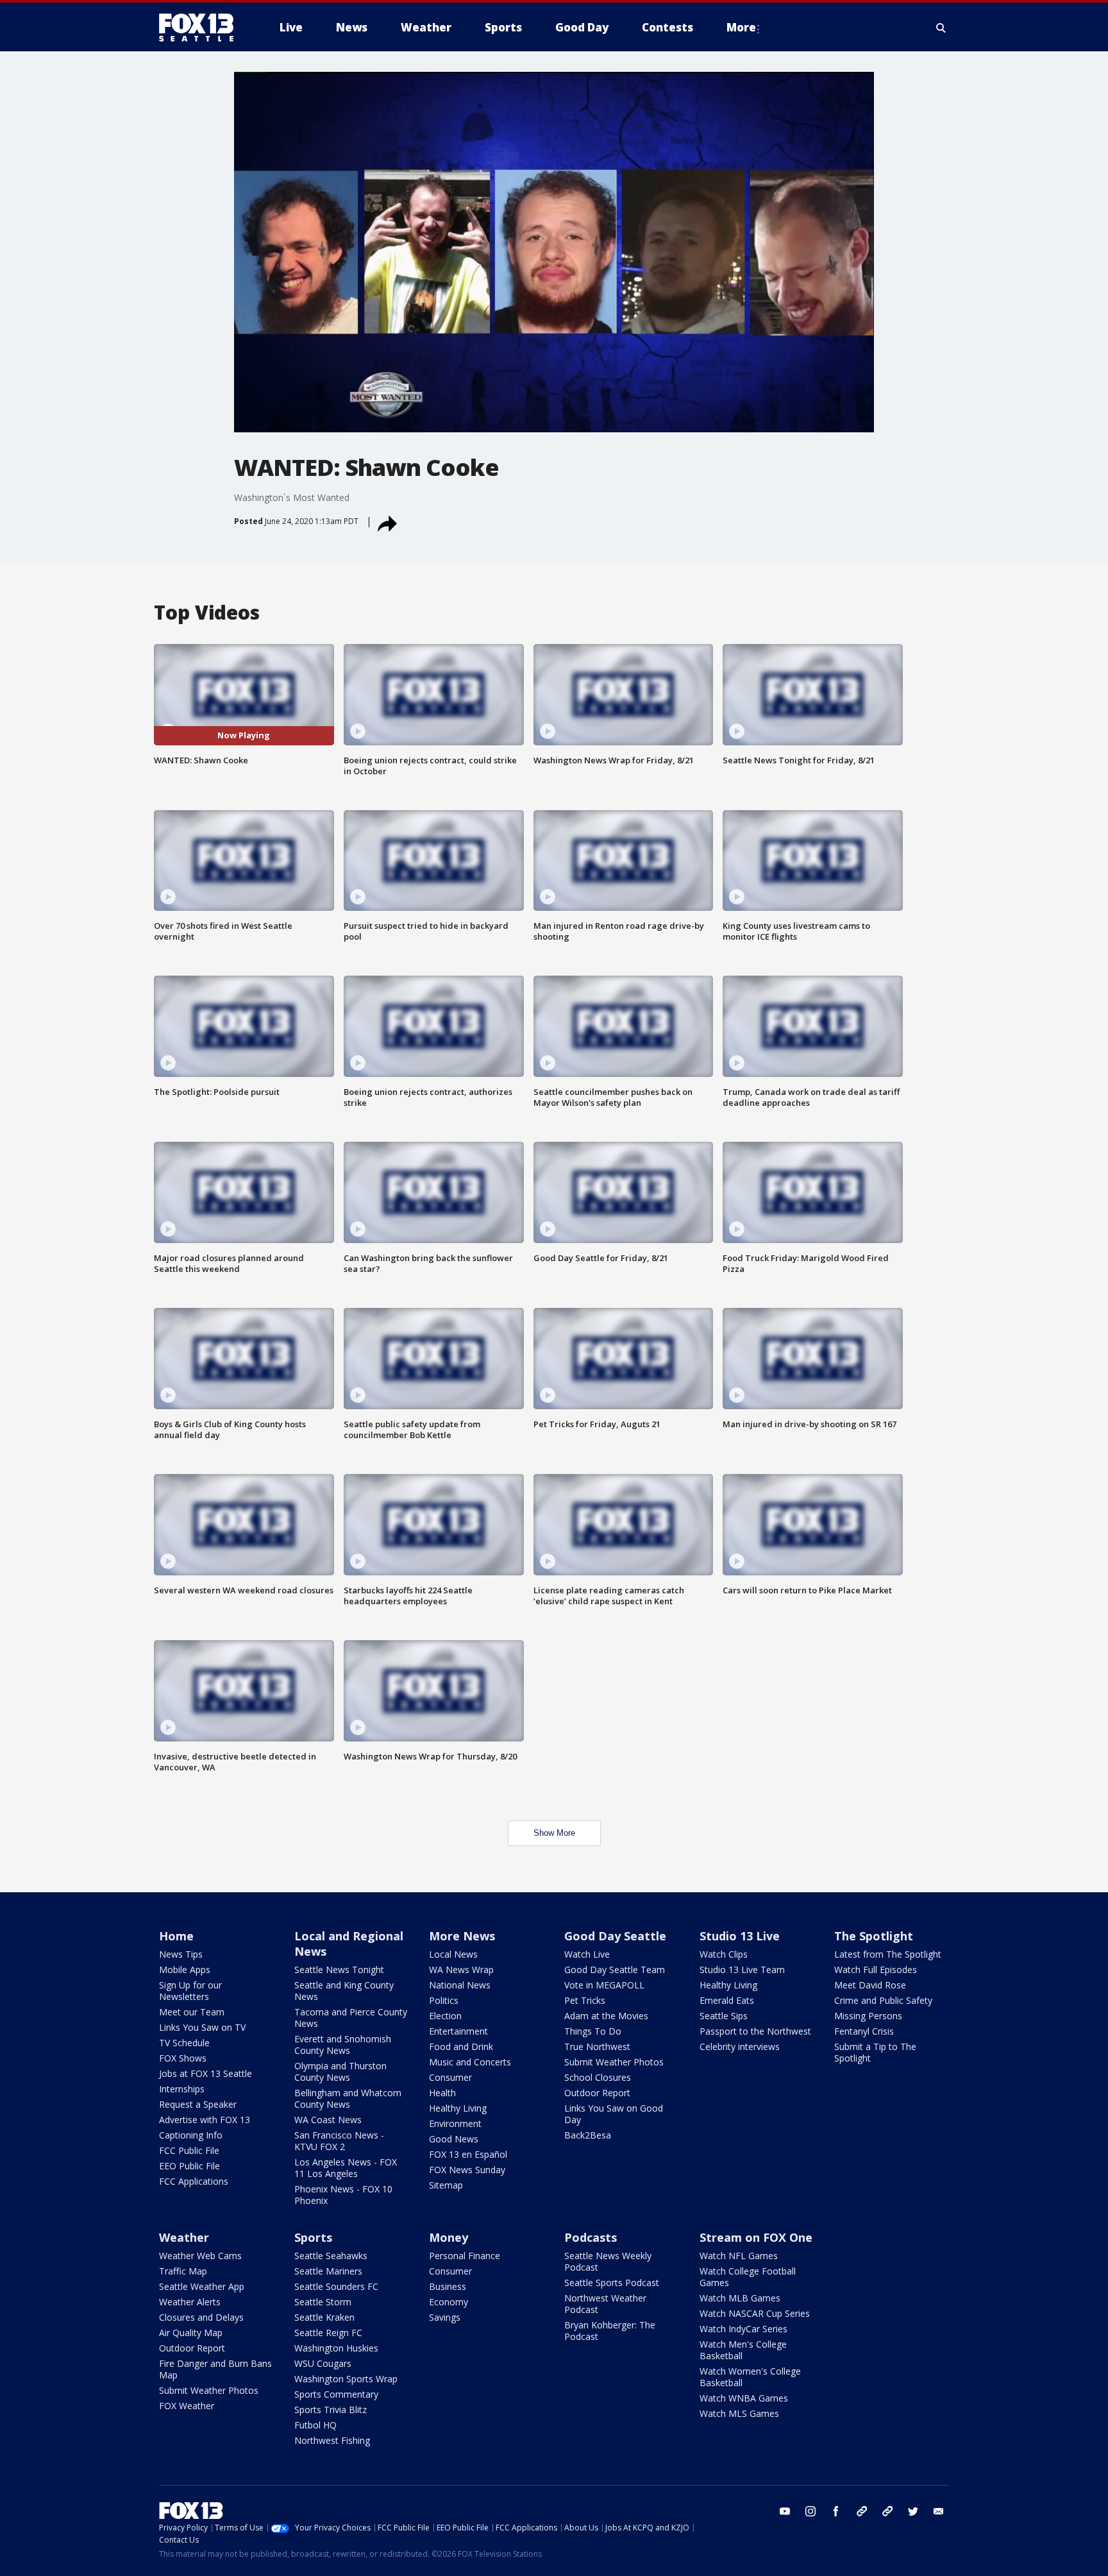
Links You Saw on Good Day (614, 2114)
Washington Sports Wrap (346, 2379)
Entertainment (458, 2031)
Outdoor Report (597, 2093)
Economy (449, 2302)
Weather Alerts (190, 2302)
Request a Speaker (198, 2104)
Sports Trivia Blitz (331, 2410)
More (741, 27)
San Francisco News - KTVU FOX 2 (339, 2141)
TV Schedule (184, 2043)
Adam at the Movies (606, 2016)
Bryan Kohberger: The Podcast (610, 2331)
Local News (453, 1954)
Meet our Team (192, 2012)
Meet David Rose (870, 1985)
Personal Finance (465, 2256)
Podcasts (591, 2237)
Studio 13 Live (740, 1936)
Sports (313, 2237)
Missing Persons (868, 2016)
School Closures (598, 2077)
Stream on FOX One (756, 2237)
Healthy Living (458, 2108)
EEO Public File (189, 2166)
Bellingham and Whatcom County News (348, 2098)
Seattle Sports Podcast (612, 2283)
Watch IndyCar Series (743, 2329)
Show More (554, 1833)
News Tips (181, 1954)
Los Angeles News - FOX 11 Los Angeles (346, 2168)
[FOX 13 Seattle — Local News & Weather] (201, 28)
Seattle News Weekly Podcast (608, 2261)
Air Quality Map (191, 2333)
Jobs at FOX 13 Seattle (206, 2073)
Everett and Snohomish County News (343, 2045)
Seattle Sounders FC (336, 2286)
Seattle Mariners (328, 2271)
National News (460, 1985)
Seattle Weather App (202, 2286)
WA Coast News (328, 2120)
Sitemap (446, 2185)
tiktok (862, 2511)
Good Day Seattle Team (615, 1970)
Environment (455, 2123)
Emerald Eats (727, 2000)
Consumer (450, 2077)
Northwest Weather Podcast (605, 2304)
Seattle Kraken (324, 2317)
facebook (836, 2511)
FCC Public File (189, 2150)
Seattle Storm (323, 2302)
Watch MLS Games (739, 2413)
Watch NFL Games (739, 2256)
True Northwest (597, 2046)
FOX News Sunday (467, 2170)
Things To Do (593, 2031)
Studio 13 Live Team (742, 1970)
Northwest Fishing (332, 2440)
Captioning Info (191, 2135)
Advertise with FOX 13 (205, 2120)
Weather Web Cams (200, 2256)
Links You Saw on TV (202, 2027)
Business (448, 2286)
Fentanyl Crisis (864, 2031)
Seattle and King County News (344, 1991)
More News (462, 1936)
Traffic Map (183, 2271)
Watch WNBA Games (744, 2398)
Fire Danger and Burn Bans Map (215, 2369)
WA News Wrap (461, 1970)
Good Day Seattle (615, 1936)
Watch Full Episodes (876, 1970)
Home (176, 1936)
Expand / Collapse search (941, 28)
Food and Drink (461, 2046)
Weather (184, 2237)
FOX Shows (183, 2058)
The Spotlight (874, 1936)
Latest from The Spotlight (888, 1954)
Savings (445, 2317)
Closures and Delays (201, 2317)
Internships (182, 2089)
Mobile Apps (185, 1970)
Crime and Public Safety (883, 2000)
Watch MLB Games (740, 2298)
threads (887, 2511)
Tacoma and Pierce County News (351, 2018)
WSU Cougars (323, 2363)
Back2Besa (588, 2135)
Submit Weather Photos (614, 2062)
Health (442, 2093)
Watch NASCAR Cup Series (755, 2313)
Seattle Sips (724, 2016)
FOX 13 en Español (468, 2154)
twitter (913, 2511)
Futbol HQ (315, 2425)
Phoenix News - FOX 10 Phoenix (343, 2195)
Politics (444, 2000)
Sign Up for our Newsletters (190, 1991)
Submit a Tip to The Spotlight (875, 2052)
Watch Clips (724, 1954)
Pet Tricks (585, 2000)
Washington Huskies (336, 2348)
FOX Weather (187, 2406)
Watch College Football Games (748, 2277)
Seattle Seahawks (331, 2256)
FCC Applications (194, 2181)
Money (449, 2237)
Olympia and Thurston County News (340, 2072)
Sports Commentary (336, 2394)
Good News (454, 2139)
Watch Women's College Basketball (750, 2377)
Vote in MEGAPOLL (604, 1985)
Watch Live (587, 1954)
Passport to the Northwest (755, 2031)
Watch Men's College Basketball (743, 2350)
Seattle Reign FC (328, 2333)
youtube (785, 2511)
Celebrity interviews (740, 2046)
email (939, 2511)
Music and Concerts (470, 2062)
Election (445, 2016)
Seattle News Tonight (339, 1970)
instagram (810, 2511)
